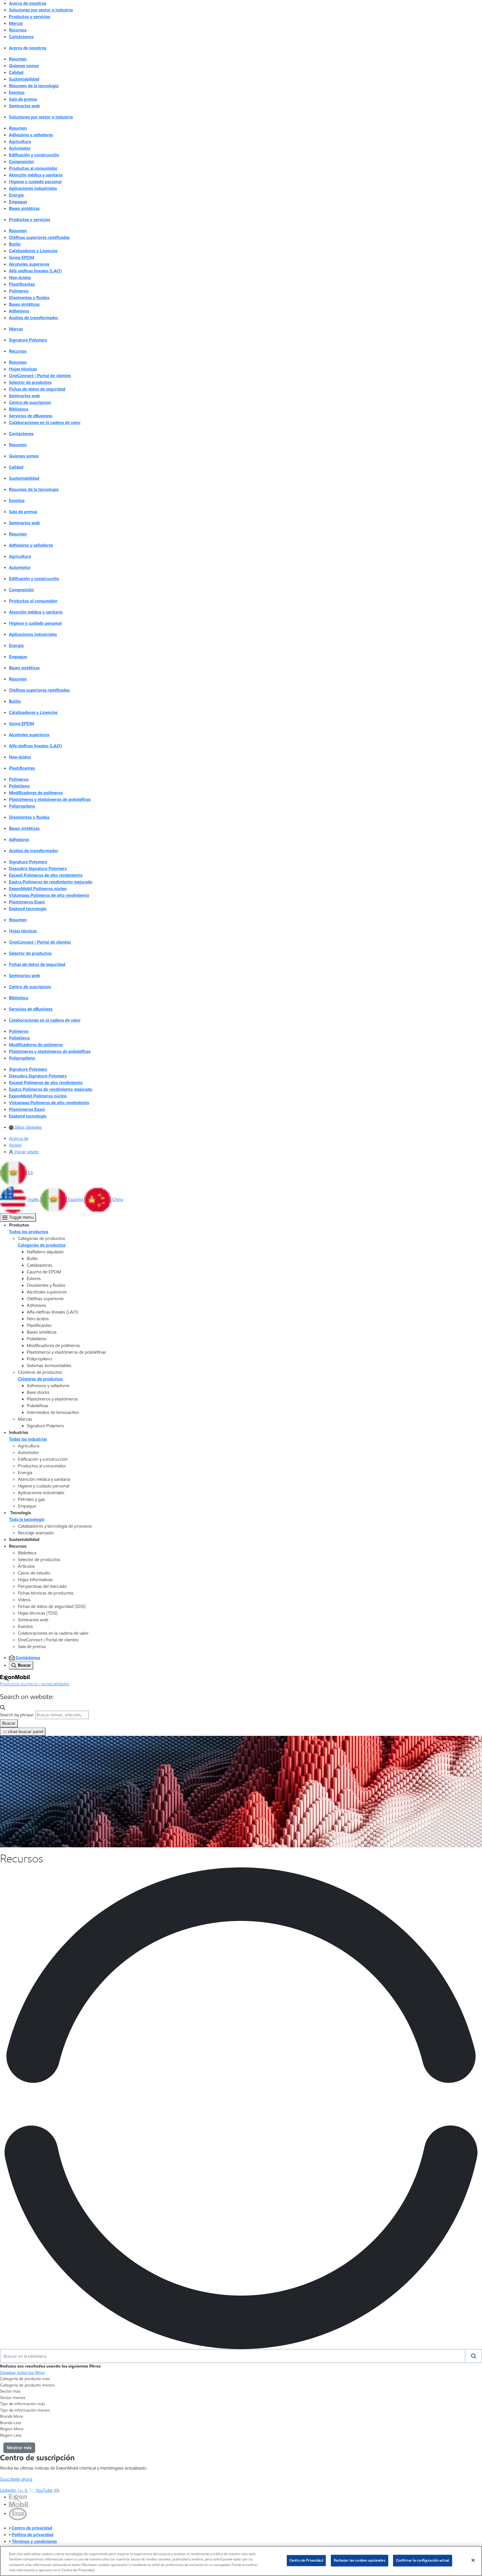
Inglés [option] (34, 1199)
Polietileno (19, 786)
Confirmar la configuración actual (423, 2560)
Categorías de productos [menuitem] (42, 1245)
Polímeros (19, 291)
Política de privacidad (32, 2535)
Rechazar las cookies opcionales (360, 2560)
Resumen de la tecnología (34, 86)
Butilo (15, 244)
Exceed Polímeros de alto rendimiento (46, 875)
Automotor (20, 148)
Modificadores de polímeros (36, 793)
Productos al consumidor (33, 168)
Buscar (9, 1723)
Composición (21, 162)
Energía (16, 195)
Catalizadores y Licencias (33, 251)
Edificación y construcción (34, 155)
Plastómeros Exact (27, 902)
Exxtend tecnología (28, 909)
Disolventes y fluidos (29, 298)
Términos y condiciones (34, 2541)
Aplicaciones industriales (33, 188)
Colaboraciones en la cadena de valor (45, 422)
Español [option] (76, 1199)
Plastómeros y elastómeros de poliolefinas (50, 799)
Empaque (18, 202)
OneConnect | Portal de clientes (40, 376)
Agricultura (20, 141)
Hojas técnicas (23, 369)
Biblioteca (19, 409)
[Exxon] (18, 2497)
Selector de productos (30, 382)
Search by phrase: (17, 1715)
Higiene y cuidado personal (35, 182)
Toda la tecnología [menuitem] (27, 1519)
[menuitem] (25, 1127)
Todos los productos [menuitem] (29, 1232)
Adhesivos (19, 311)
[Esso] (18, 2513)
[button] (16, 1173)
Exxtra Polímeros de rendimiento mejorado (51, 882)
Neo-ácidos (20, 278)
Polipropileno (22, 806)
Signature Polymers (28, 340)
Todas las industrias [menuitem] (28, 1439)
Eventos (17, 92)
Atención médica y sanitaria (36, 175)
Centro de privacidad (32, 2528)
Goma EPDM (21, 257)
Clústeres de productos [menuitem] (40, 1379)
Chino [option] (118, 1199)
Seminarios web (24, 106)
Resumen (18, 59)
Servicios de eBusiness (31, 416)
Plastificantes (22, 284)
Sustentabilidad (24, 79)
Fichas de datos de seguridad (37, 389)
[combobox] (233, 2356)
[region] (241, 2561)
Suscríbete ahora (16, 2479)
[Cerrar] (473, 2560)
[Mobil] (18, 2504)
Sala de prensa (23, 99)
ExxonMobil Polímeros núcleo (38, 889)
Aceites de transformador (34, 318)
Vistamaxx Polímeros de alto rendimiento (49, 895)
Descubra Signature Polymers (38, 868)
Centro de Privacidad (306, 2560)
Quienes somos (24, 66)
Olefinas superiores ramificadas (39, 237)
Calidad (16, 72)
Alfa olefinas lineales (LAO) (35, 271)
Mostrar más (19, 2448)
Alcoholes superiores (29, 264)
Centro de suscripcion (30, 402)
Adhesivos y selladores (31, 135)
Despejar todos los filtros (22, 2373)
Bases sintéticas (24, 208)
